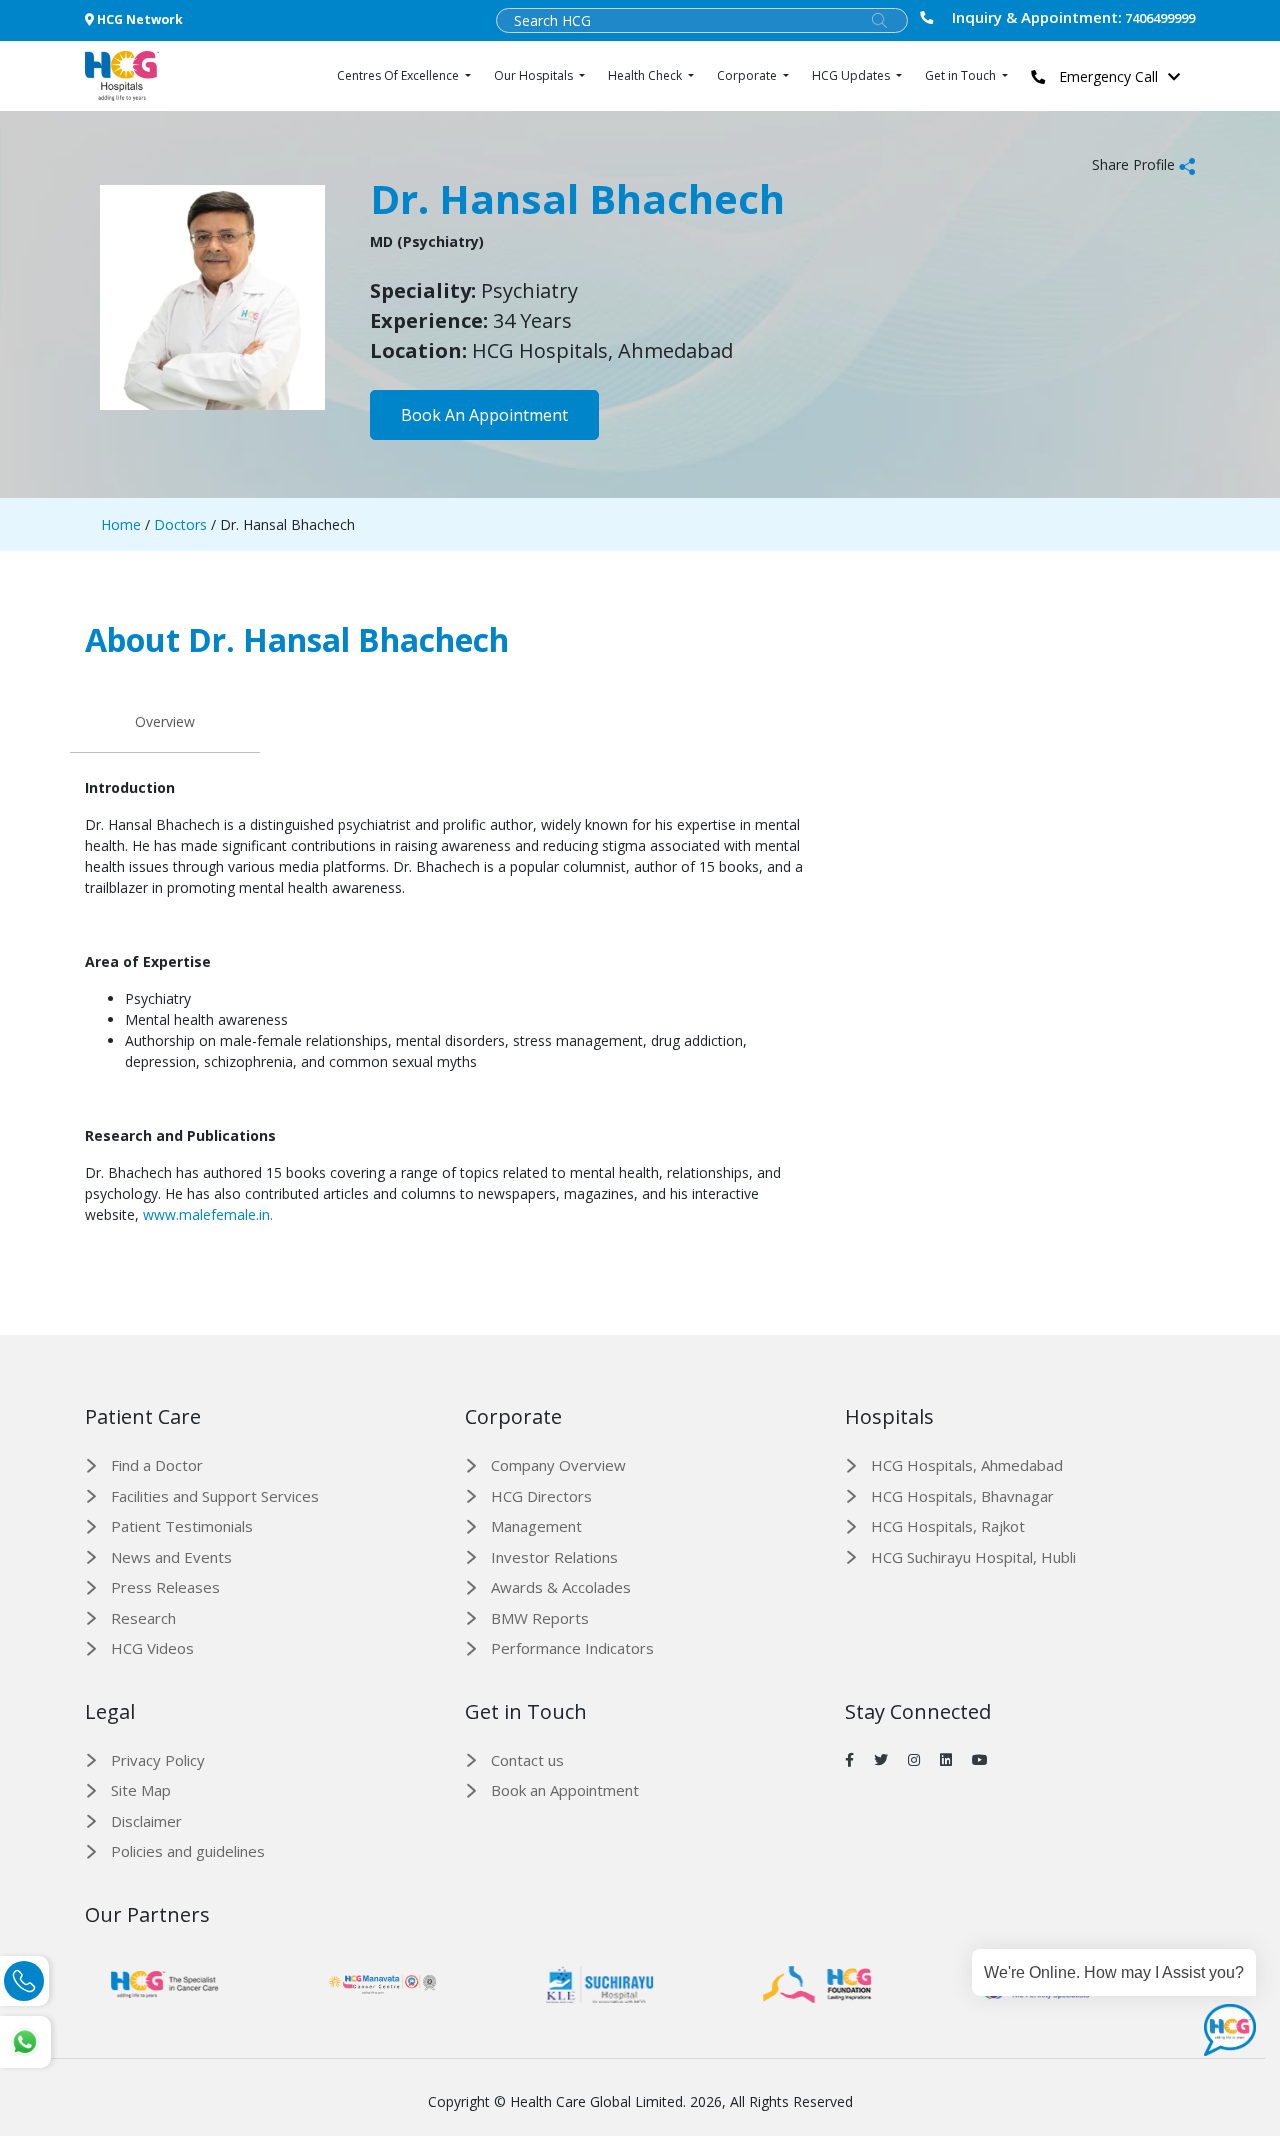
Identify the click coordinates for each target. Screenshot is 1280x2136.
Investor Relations (554, 1557)
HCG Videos (152, 1648)
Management (536, 1526)
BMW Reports (540, 1618)
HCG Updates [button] (852, 75)
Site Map (141, 1790)
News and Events (171, 1557)
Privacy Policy (158, 1760)
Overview (165, 721)
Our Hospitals (535, 75)
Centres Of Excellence (399, 75)
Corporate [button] (748, 75)
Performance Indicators (572, 1648)
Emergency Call (1106, 76)
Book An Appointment (484, 415)
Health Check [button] (646, 75)
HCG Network (138, 19)
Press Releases (165, 1587)
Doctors (178, 524)
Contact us (527, 1760)
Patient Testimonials (182, 1526)
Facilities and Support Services (215, 1496)
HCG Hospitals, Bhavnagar (962, 1496)
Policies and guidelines (188, 1851)
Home (121, 524)
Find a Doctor (157, 1465)
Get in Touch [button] (962, 75)
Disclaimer (146, 1821)
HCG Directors (541, 1496)
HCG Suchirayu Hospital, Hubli (973, 1557)
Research (143, 1618)
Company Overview (558, 1465)
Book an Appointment (565, 1790)
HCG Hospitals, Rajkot (948, 1526)
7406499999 (1073, 17)
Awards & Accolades (561, 1587)
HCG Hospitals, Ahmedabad (967, 1465)
